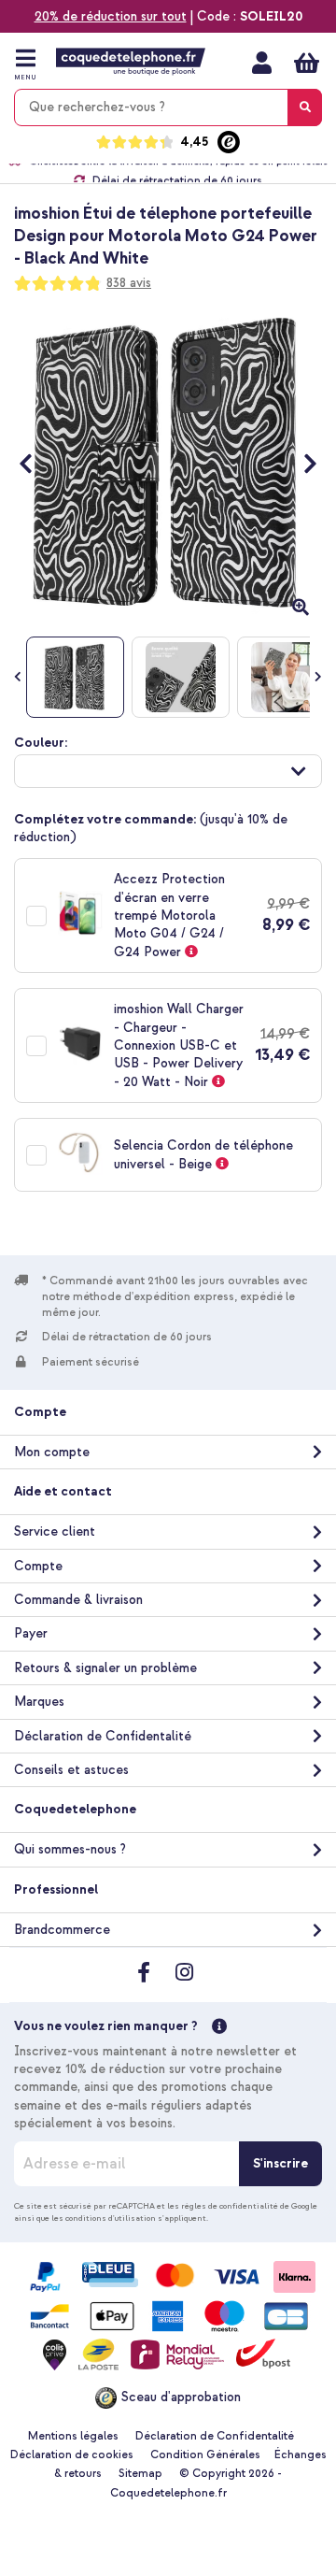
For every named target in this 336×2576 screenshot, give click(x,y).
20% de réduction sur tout (111, 16)
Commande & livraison (78, 1600)
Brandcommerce (62, 1930)
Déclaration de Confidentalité (103, 1736)
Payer (31, 1633)
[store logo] (131, 62)
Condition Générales (205, 2455)
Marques (39, 1702)
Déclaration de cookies (72, 2455)
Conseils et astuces (71, 1770)
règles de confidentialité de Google (249, 2206)
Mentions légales (73, 2436)
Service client (55, 1531)
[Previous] (35, 464)
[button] (168, 771)
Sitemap (140, 2474)
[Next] (301, 464)
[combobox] (168, 107)
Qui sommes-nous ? (70, 1849)
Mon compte (262, 63)
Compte (38, 1566)
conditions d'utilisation (111, 2218)
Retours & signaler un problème (105, 1668)
